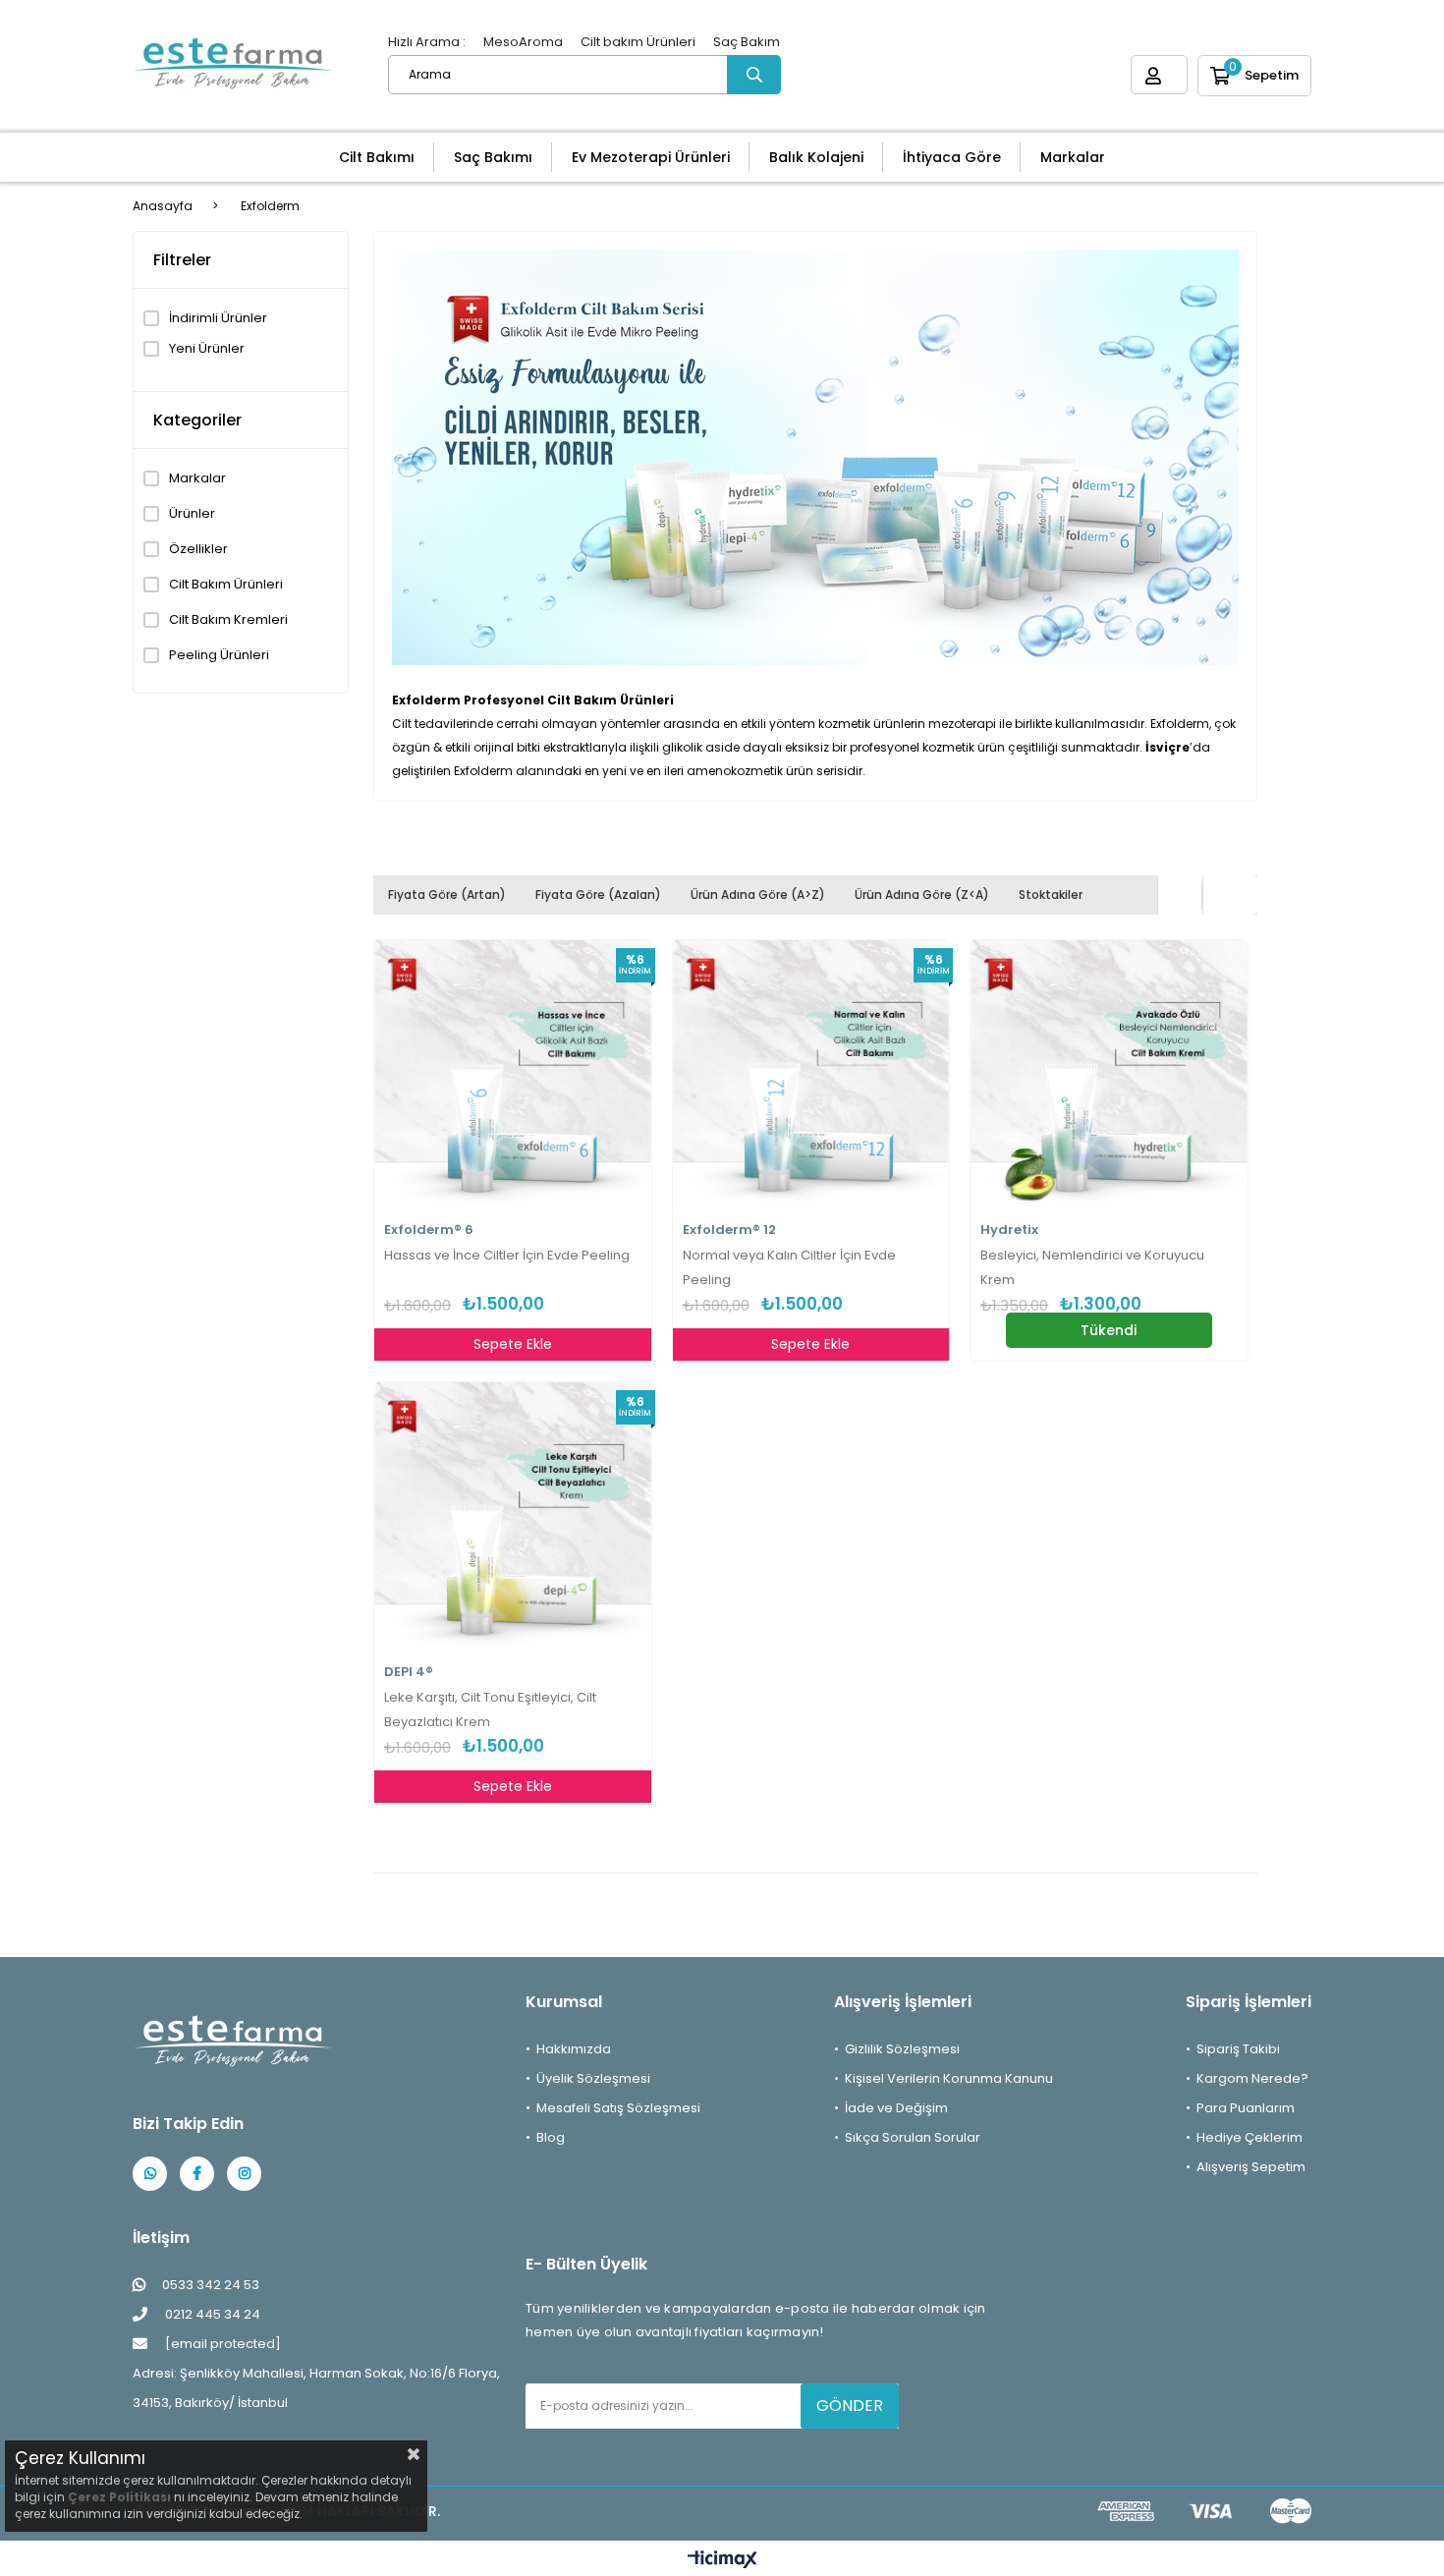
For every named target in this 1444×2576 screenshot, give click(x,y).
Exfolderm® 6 (429, 1230)
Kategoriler (197, 420)
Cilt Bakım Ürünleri (226, 585)
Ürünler (192, 514)
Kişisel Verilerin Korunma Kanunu (949, 2078)
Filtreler (182, 260)
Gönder (850, 2406)
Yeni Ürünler (207, 349)
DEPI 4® (409, 1672)
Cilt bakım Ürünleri (638, 42)
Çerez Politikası (119, 2497)
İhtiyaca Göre (952, 157)
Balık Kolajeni (816, 157)
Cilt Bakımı (377, 157)
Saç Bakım (747, 42)
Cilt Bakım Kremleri (228, 620)
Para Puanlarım (1246, 2108)
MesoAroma (523, 42)
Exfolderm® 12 (729, 1230)
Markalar (1073, 157)
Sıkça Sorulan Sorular (913, 2137)
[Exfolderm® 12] (811, 1079)
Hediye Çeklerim (1250, 2137)
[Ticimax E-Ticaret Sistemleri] (722, 2561)
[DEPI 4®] (513, 1521)
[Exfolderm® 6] (513, 1079)
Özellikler (198, 549)
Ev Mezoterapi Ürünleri (651, 157)
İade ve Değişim (896, 2108)
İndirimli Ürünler (218, 318)
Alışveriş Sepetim (1251, 2167)
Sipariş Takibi (1238, 2049)
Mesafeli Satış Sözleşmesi (618, 2108)
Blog (551, 2137)
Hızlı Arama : (427, 42)
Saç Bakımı (493, 157)
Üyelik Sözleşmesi (593, 2078)
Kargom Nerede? (1252, 2078)
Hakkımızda (574, 2049)
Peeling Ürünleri (219, 655)
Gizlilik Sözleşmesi (902, 2049)
